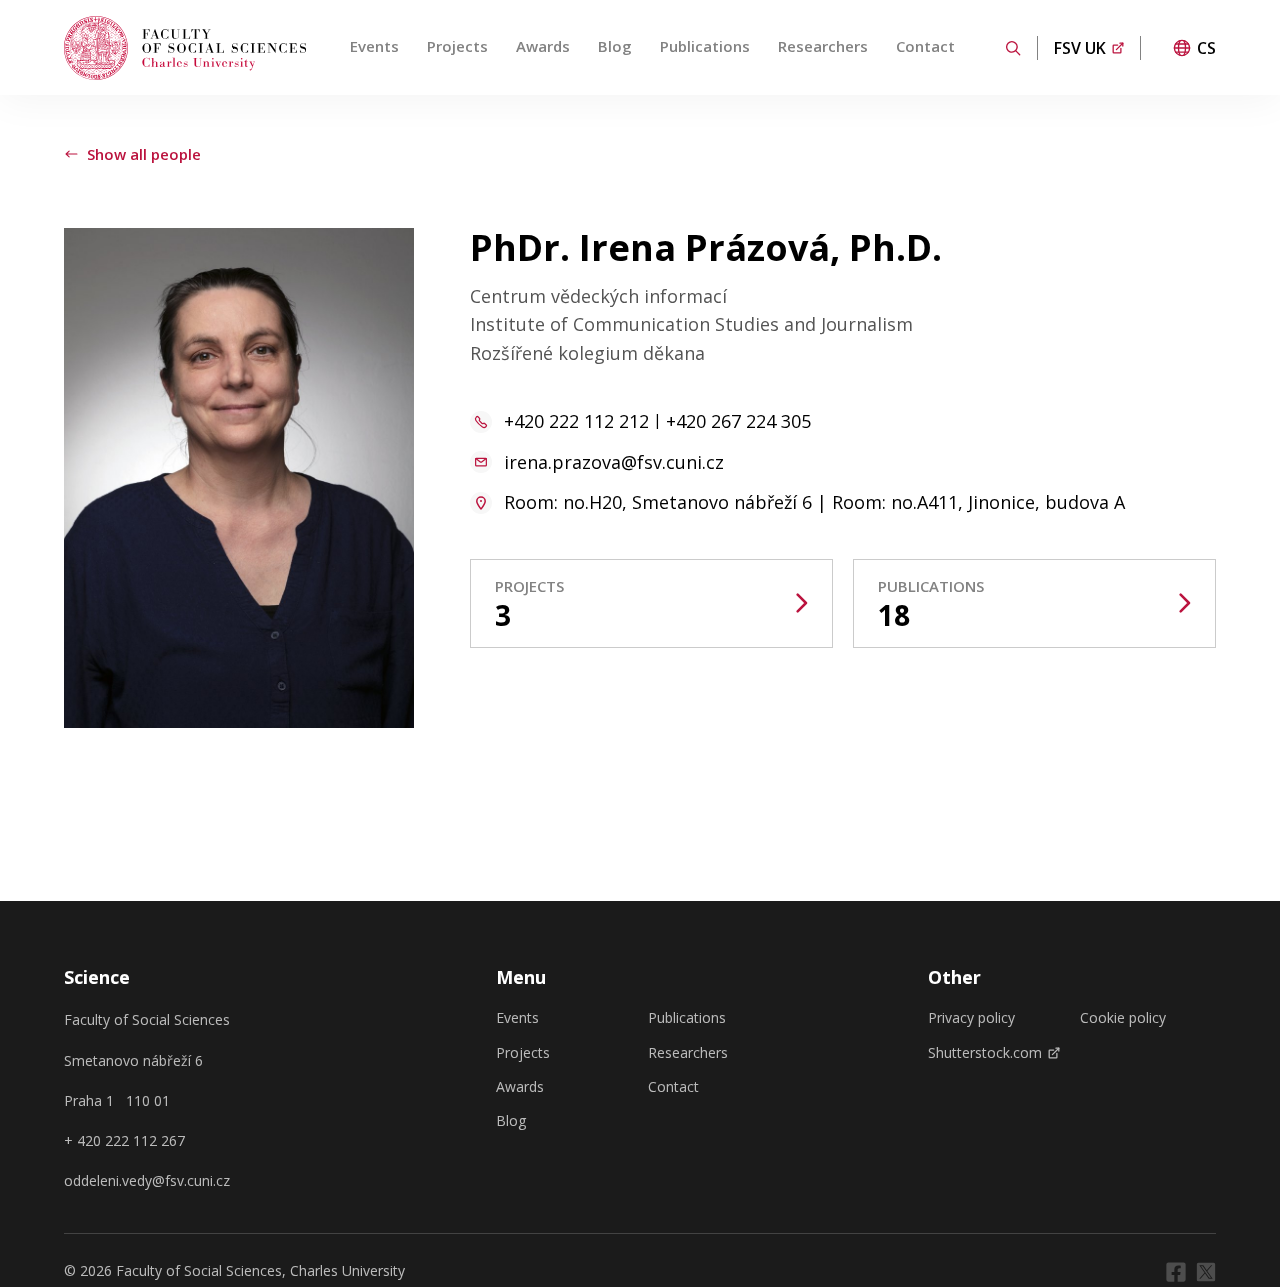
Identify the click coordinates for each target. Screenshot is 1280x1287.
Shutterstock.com (985, 1053)
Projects (457, 46)
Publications (705, 46)
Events (374, 46)
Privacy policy (971, 1018)
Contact (925, 46)
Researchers (823, 46)
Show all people (144, 154)
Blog (615, 46)
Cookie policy (1123, 1018)
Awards (543, 46)
